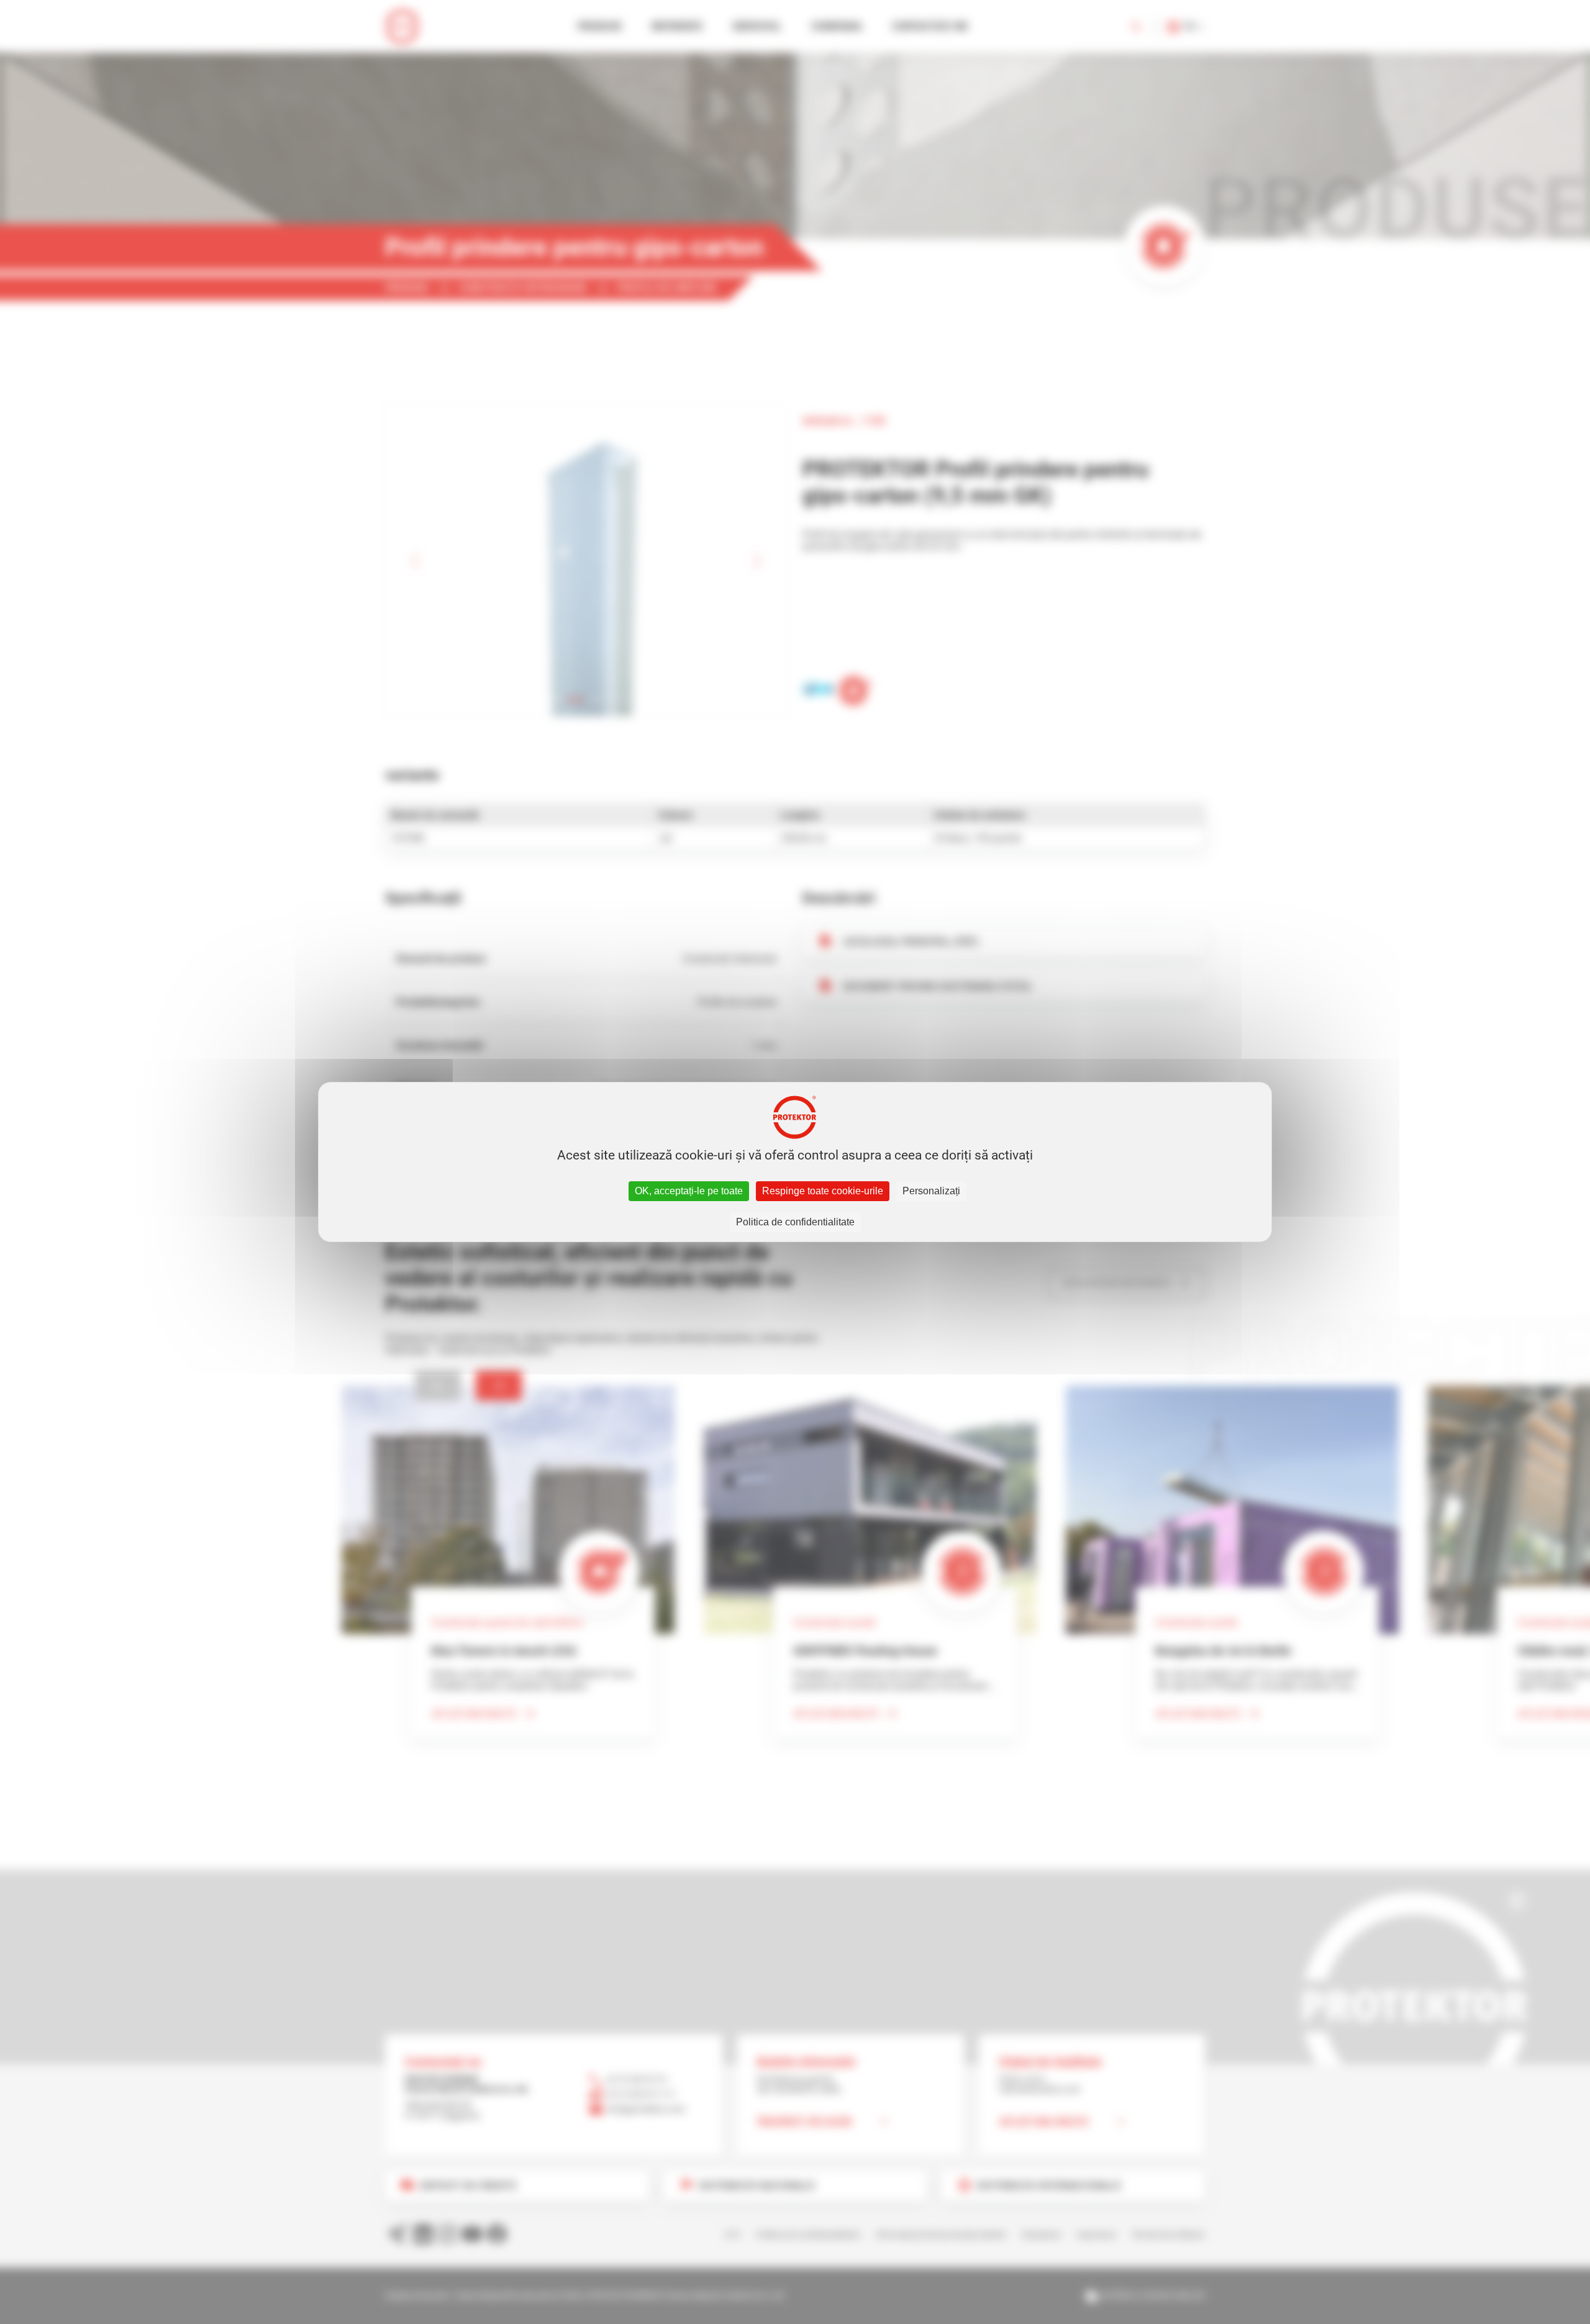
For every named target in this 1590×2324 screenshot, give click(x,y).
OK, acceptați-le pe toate (689, 1191)
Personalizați (931, 1191)
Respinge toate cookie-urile (823, 1191)
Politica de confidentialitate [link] (795, 1222)
